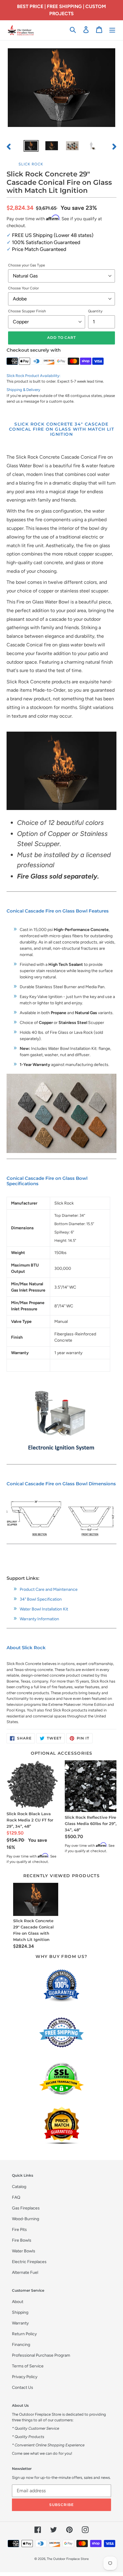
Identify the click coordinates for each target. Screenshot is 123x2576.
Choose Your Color (23, 288)
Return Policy (24, 2334)
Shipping (20, 2312)
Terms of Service (28, 2366)
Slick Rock (31, 164)
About (18, 2302)
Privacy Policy (25, 2377)
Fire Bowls (22, 2240)
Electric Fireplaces (29, 2262)
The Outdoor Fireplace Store (68, 2559)
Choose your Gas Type (27, 265)
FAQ (16, 2197)
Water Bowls (24, 2251)
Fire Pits (19, 2230)
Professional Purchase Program (41, 2355)
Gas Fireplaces (26, 2208)
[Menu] (112, 30)
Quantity (95, 311)
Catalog (19, 2187)
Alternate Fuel (25, 2272)
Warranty (20, 2323)
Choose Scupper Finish (27, 311)
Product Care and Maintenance (49, 1589)
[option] (31, 147)
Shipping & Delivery (23, 390)
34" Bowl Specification (41, 1599)
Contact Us (23, 2388)
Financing (21, 2345)
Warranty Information (39, 1619)
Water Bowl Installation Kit (44, 1609)
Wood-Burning (26, 2219)
